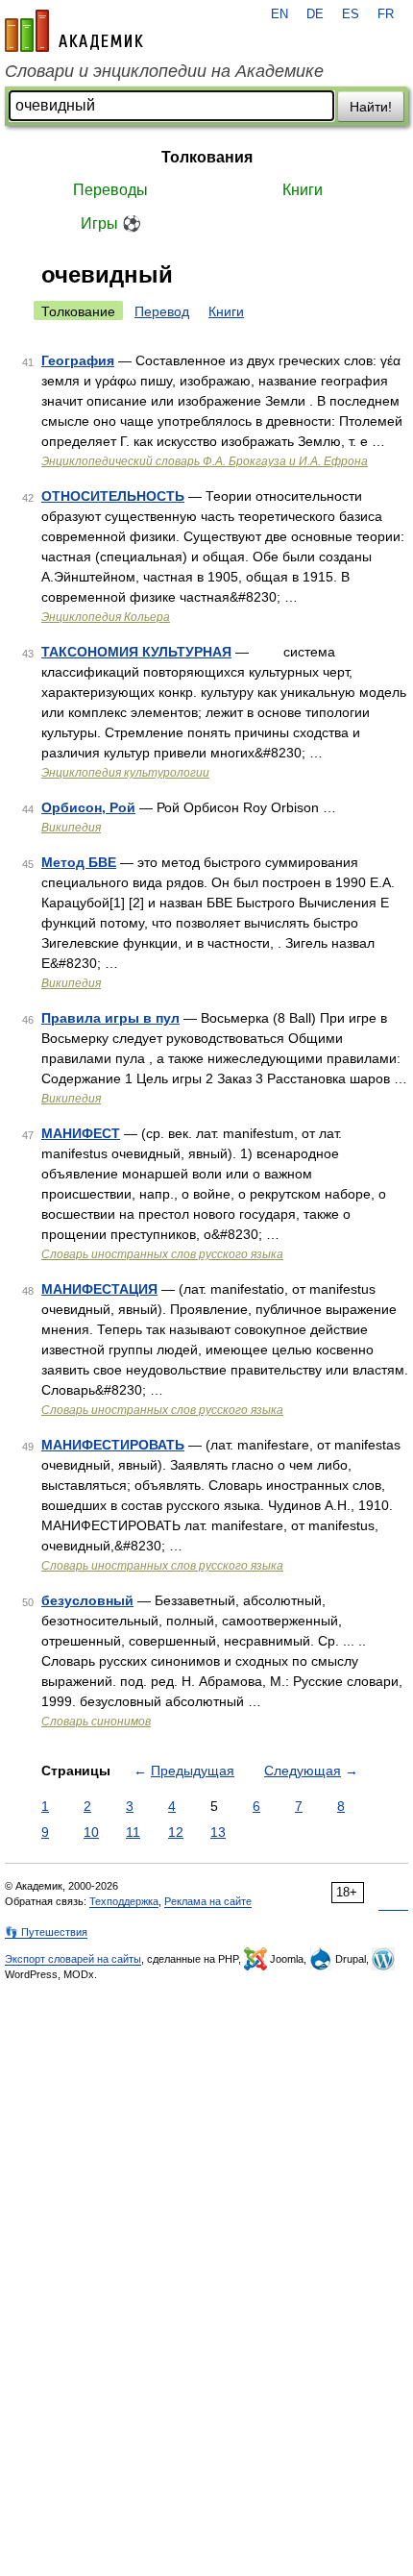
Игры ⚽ (111, 223)
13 (218, 1832)
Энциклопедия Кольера (106, 617)
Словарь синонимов (96, 1721)
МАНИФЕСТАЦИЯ (99, 1289)
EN (279, 14)
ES (351, 14)
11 (133, 1832)
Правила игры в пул (110, 1018)
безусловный (87, 1600)
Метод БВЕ (79, 862)
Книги (303, 190)
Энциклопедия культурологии (125, 773)
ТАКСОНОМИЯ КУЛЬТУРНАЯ (136, 652)
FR (386, 14)
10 (91, 1832)
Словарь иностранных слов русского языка (162, 1254)
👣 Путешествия (46, 1932)
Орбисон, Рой (88, 807)
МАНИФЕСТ (81, 1133)
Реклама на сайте (208, 1901)
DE (315, 14)
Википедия (71, 828)
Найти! (371, 107)
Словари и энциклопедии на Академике (164, 71)
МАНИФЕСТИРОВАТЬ (113, 1445)
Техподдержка (124, 1901)
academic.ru (74, 31)
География (78, 360)
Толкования (207, 157)
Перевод (162, 311)
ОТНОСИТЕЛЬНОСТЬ (113, 496)
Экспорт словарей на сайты (73, 1959)
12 (176, 1832)
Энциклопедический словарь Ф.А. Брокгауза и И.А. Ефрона (205, 461)
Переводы (110, 190)
